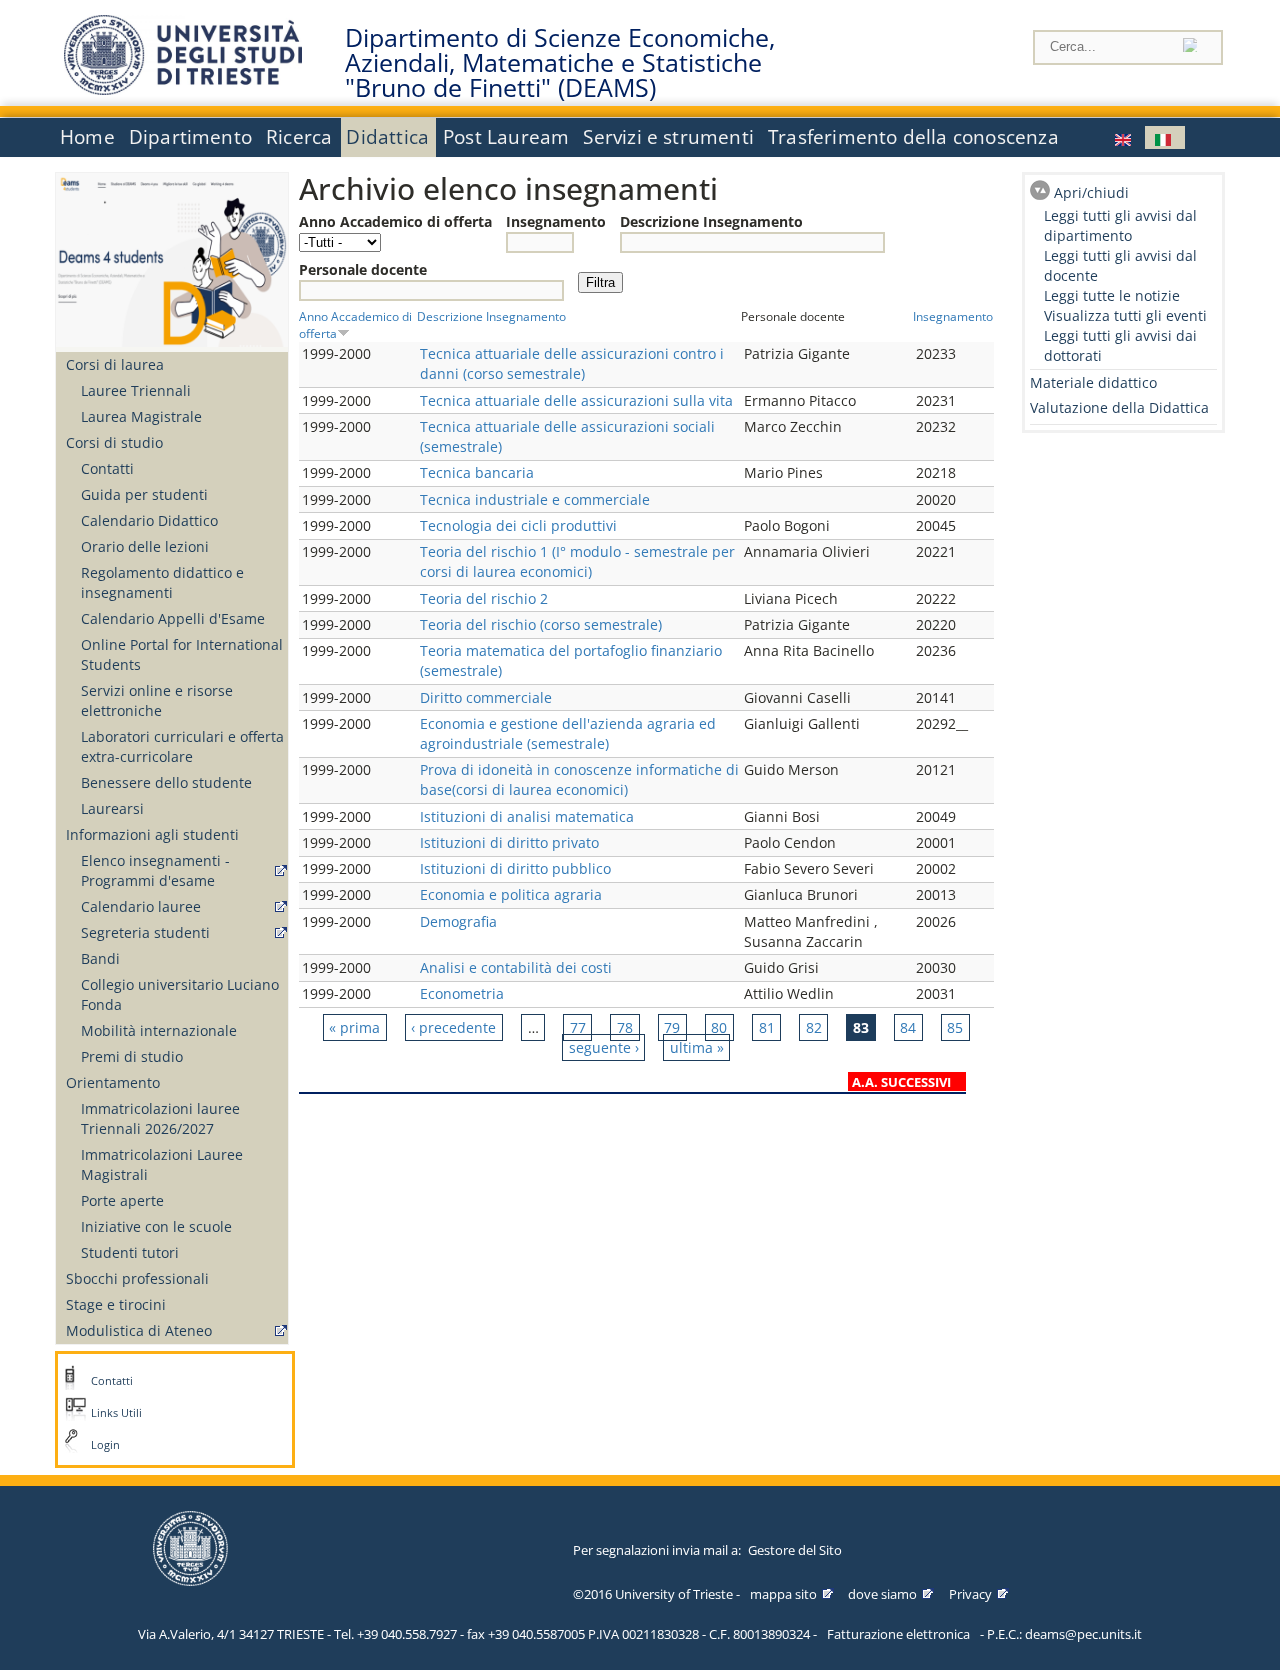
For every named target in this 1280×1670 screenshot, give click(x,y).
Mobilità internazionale (159, 1030)
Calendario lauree (141, 906)
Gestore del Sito (795, 1550)
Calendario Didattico (149, 520)
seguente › (604, 1047)
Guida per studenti (144, 494)
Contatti (107, 468)
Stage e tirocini (116, 1304)
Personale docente (363, 269)
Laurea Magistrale (141, 416)
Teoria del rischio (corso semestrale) (541, 624)
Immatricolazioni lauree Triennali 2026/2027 (160, 1118)
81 (767, 1027)
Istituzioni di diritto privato (509, 842)
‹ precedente (453, 1027)
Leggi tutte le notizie (1112, 295)
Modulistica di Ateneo (139, 1330)
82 (814, 1027)
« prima (354, 1027)
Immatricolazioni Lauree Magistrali (162, 1164)
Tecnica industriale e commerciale (535, 499)
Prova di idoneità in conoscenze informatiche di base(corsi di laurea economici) (579, 779)
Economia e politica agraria (511, 894)
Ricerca (299, 137)
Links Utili (116, 1413)
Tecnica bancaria (477, 472)
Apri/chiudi (1091, 192)
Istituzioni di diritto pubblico (515, 868)
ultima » (697, 1047)
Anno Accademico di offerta (395, 221)
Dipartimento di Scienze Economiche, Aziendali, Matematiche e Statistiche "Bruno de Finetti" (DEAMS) (560, 63)
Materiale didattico (1093, 382)
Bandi (100, 958)
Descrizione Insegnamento (711, 221)
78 (625, 1027)
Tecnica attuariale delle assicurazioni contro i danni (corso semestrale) (572, 363)
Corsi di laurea (115, 364)
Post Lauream (506, 137)
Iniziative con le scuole (156, 1226)
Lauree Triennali (136, 390)
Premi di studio (132, 1056)
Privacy (970, 1594)
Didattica (387, 137)
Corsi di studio (114, 442)
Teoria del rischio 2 (484, 598)
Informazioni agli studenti (152, 834)
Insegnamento (556, 221)
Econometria (462, 993)
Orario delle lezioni (145, 546)
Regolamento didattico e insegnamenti (162, 582)
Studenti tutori (130, 1252)
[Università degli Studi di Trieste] (183, 89)
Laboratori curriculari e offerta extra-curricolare (182, 746)
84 (908, 1027)
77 (578, 1027)
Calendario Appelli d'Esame (173, 618)
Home (87, 137)
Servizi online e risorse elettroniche (157, 700)
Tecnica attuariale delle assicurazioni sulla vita (576, 400)
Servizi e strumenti (668, 137)
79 (672, 1027)
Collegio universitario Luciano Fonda (180, 994)
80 (719, 1027)
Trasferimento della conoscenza (913, 137)
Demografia (458, 921)
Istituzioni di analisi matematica (527, 816)
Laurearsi (112, 808)
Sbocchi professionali (137, 1278)
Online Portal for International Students (182, 654)
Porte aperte (122, 1200)
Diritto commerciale (486, 697)
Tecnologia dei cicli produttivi (518, 525)
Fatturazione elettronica (898, 1634)
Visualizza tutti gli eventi (1125, 315)
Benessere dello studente (166, 782)
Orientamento (113, 1082)
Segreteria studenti (145, 932)
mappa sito (783, 1594)
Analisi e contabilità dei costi (516, 967)
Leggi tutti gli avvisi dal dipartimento (1120, 225)
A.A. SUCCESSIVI (901, 1082)
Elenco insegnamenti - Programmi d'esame (155, 870)
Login (105, 1445)
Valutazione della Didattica (1119, 407)
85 (955, 1027)
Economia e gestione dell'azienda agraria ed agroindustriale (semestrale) (568, 733)
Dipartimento (190, 137)
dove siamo (882, 1594)
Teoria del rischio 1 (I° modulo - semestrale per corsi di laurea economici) (577, 561)
